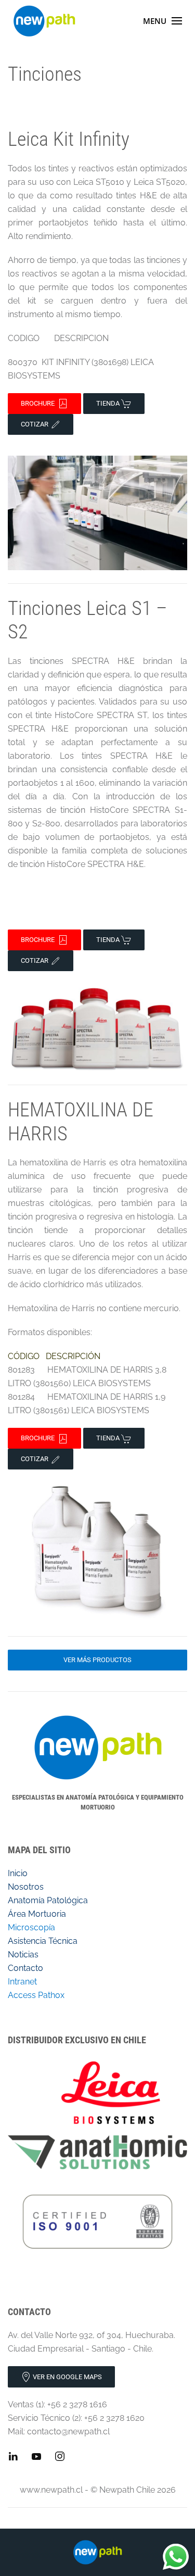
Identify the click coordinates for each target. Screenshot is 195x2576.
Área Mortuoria (37, 1914)
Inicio (18, 1873)
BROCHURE (39, 403)
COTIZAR (35, 424)
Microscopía (31, 1927)
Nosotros (26, 1887)
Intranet (22, 1982)
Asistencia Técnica (44, 1941)
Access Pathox (36, 1995)
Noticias (23, 1955)
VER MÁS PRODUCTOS (97, 1660)
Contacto (25, 1968)
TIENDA (109, 403)
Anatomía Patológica (48, 1900)
